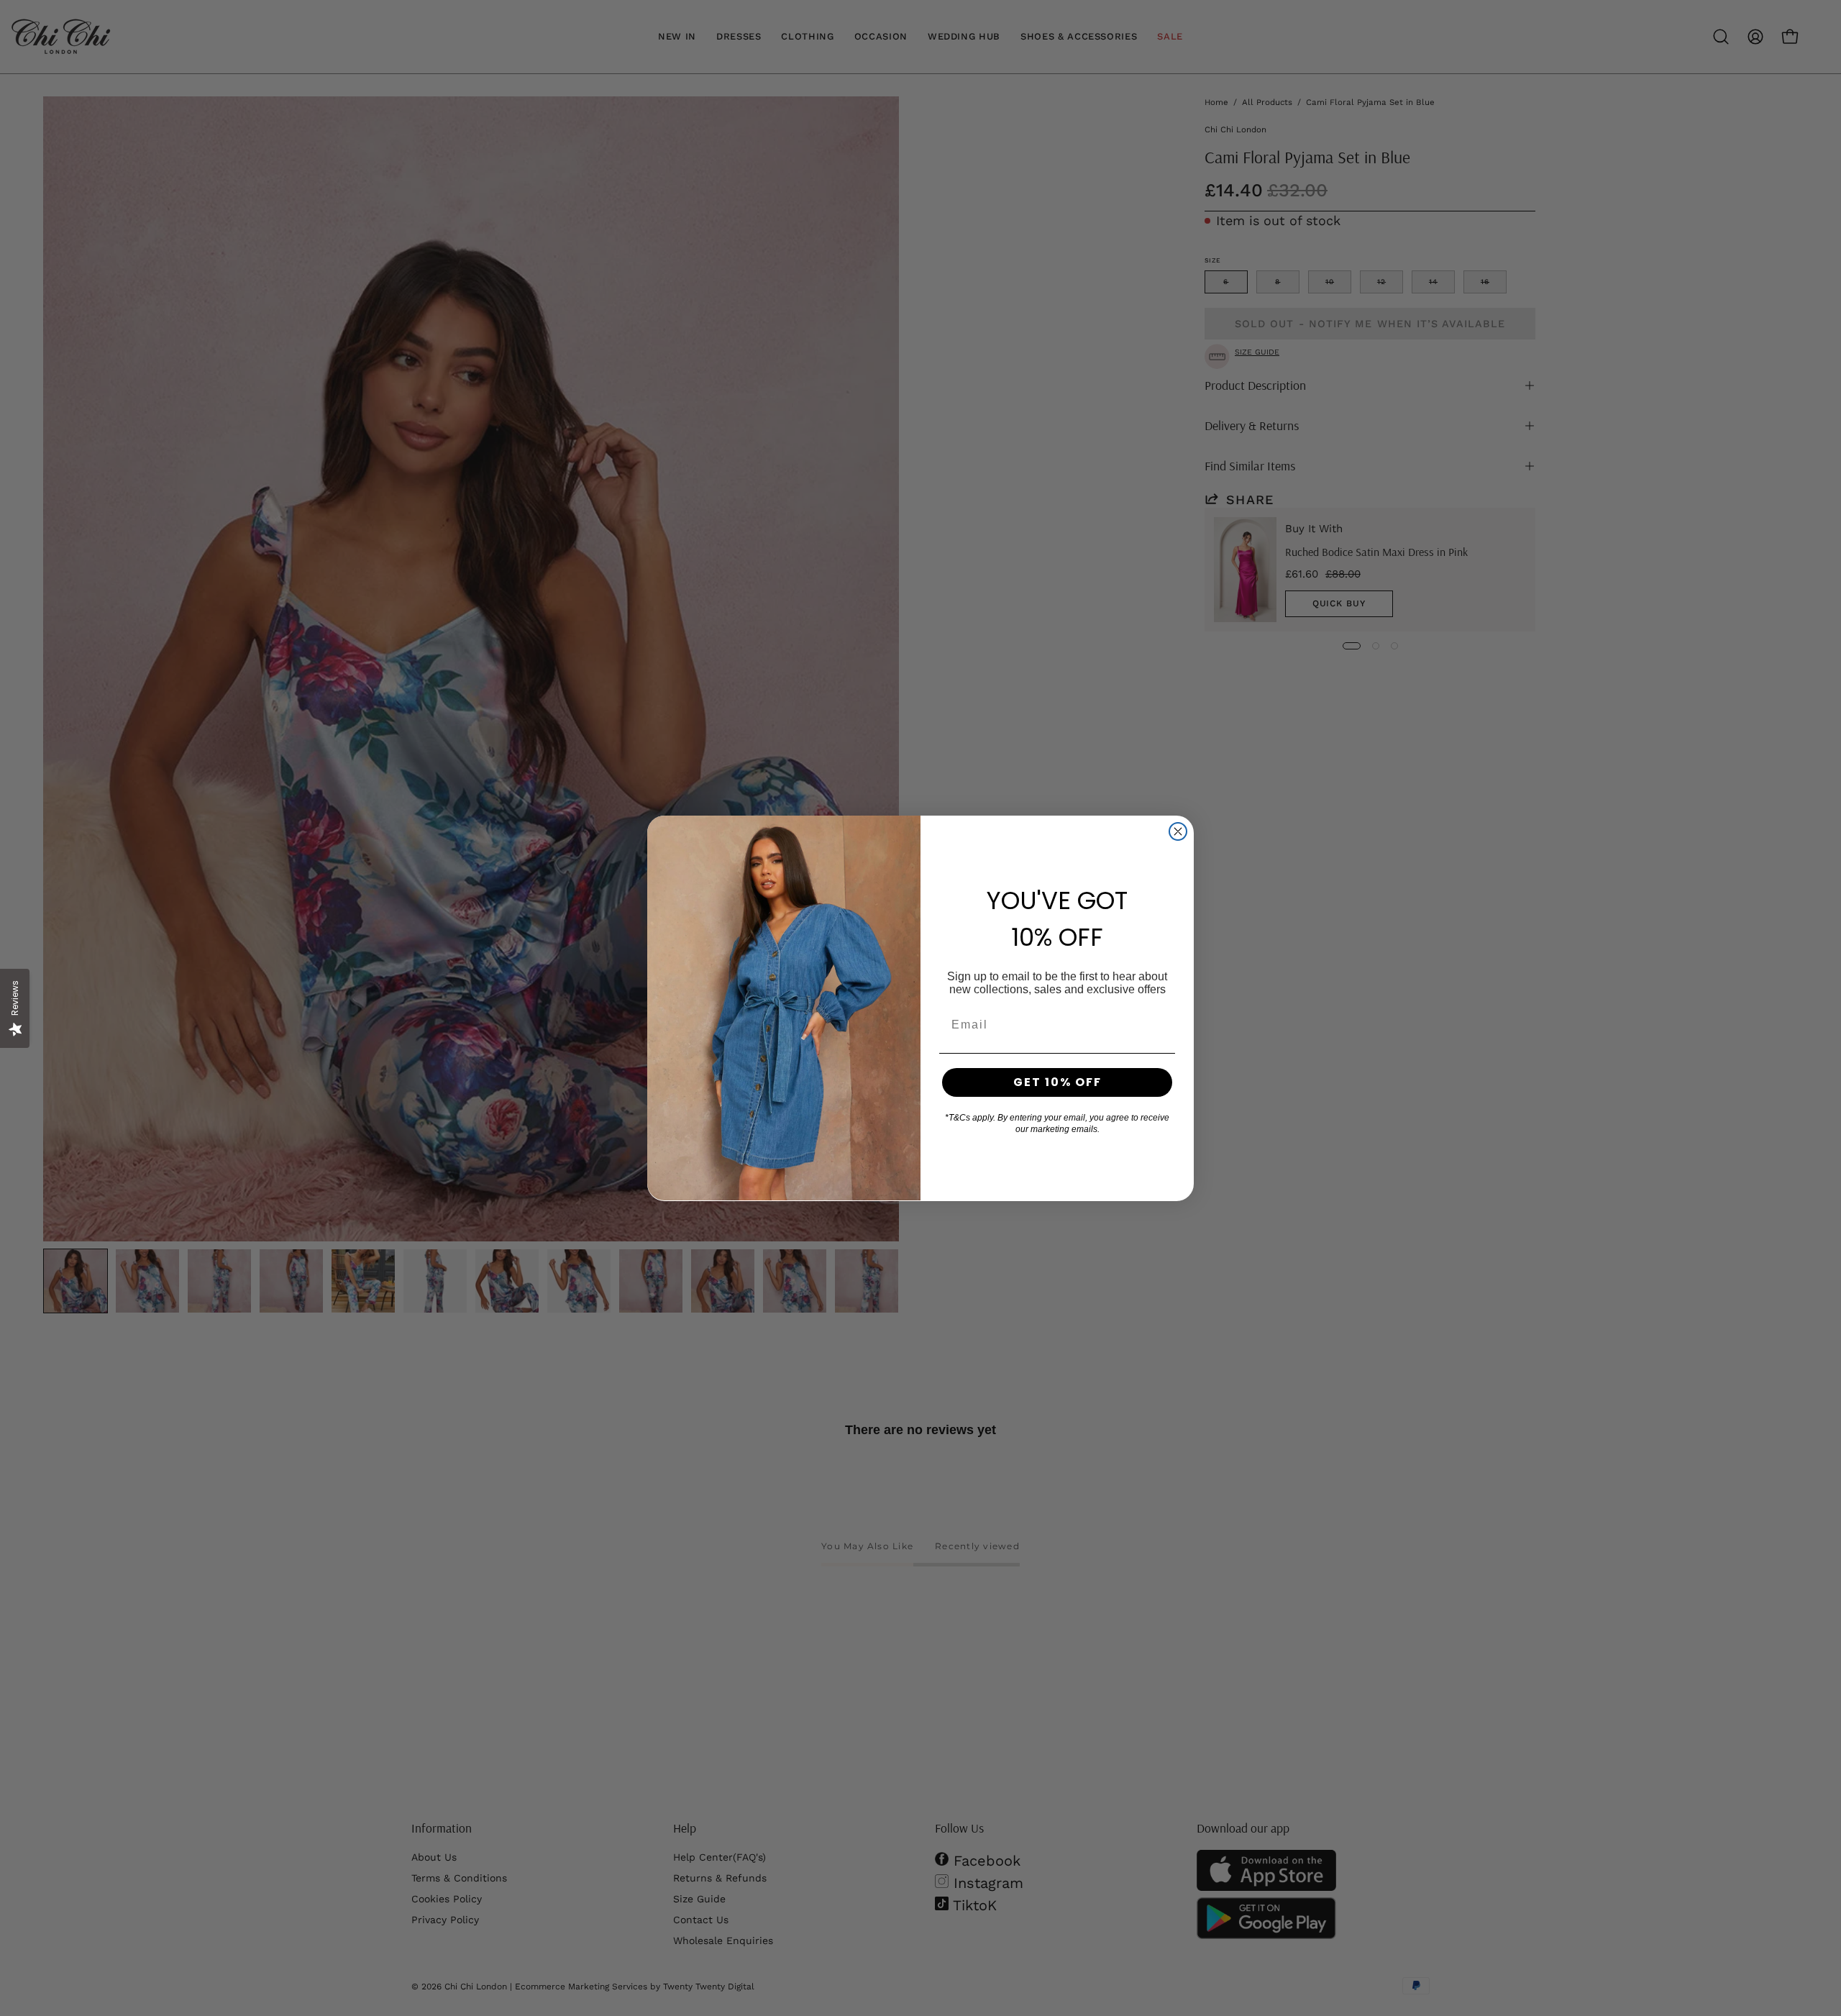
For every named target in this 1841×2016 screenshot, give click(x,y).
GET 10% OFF (1057, 1082)
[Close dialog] (1178, 831)
